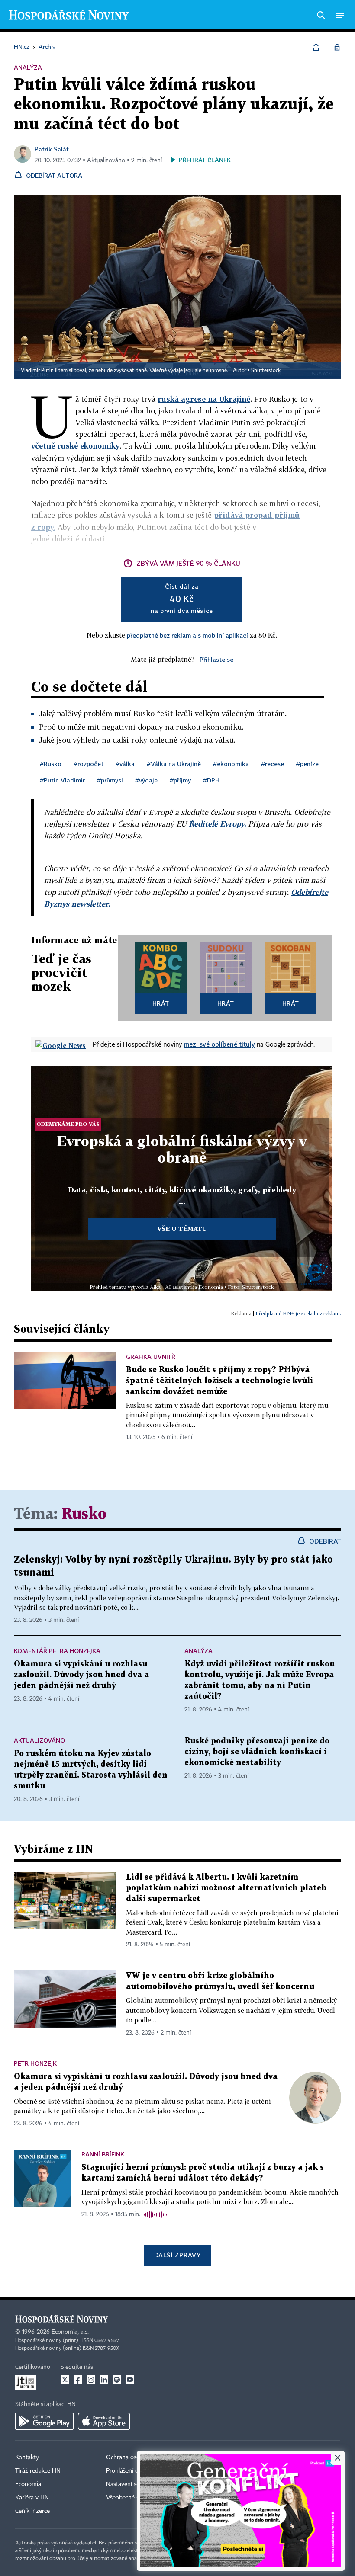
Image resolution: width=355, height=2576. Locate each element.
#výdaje (146, 780)
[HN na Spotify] (117, 2380)
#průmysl (110, 780)
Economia (28, 2484)
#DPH (211, 780)
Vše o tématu (182, 1229)
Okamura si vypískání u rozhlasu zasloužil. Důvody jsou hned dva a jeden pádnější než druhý (81, 1675)
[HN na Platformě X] (65, 2380)
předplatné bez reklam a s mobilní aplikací (187, 635)
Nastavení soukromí (132, 2484)
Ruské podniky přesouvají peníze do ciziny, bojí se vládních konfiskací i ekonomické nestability (257, 1752)
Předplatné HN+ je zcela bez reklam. (298, 1313)
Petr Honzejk (35, 2063)
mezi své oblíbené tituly (219, 1044)
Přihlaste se (216, 659)
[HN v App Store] (104, 2421)
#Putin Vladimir (62, 780)
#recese (273, 764)
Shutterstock (266, 371)
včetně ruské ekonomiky (75, 446)
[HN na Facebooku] (78, 2380)
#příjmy (180, 780)
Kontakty (27, 2457)
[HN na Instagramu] (91, 2380)
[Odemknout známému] (337, 47)
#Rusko (51, 764)
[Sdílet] (316, 47)
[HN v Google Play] (44, 2421)
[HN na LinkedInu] (104, 2380)
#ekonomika (231, 764)
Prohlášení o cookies (133, 2471)
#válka (125, 764)
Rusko (84, 1514)
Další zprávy (177, 2255)
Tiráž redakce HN (38, 2471)
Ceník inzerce (32, 2511)
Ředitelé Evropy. (217, 824)
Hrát (161, 1003)
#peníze (307, 764)
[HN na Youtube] (130, 2380)
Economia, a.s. (70, 2332)
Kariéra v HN (32, 2498)
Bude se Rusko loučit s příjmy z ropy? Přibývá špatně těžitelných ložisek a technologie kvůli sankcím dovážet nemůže (219, 1381)
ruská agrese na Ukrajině (204, 399)
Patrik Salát (52, 149)
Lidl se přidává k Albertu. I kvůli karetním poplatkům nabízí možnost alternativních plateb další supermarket (226, 1888)
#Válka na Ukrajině (174, 764)
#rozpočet (89, 764)
